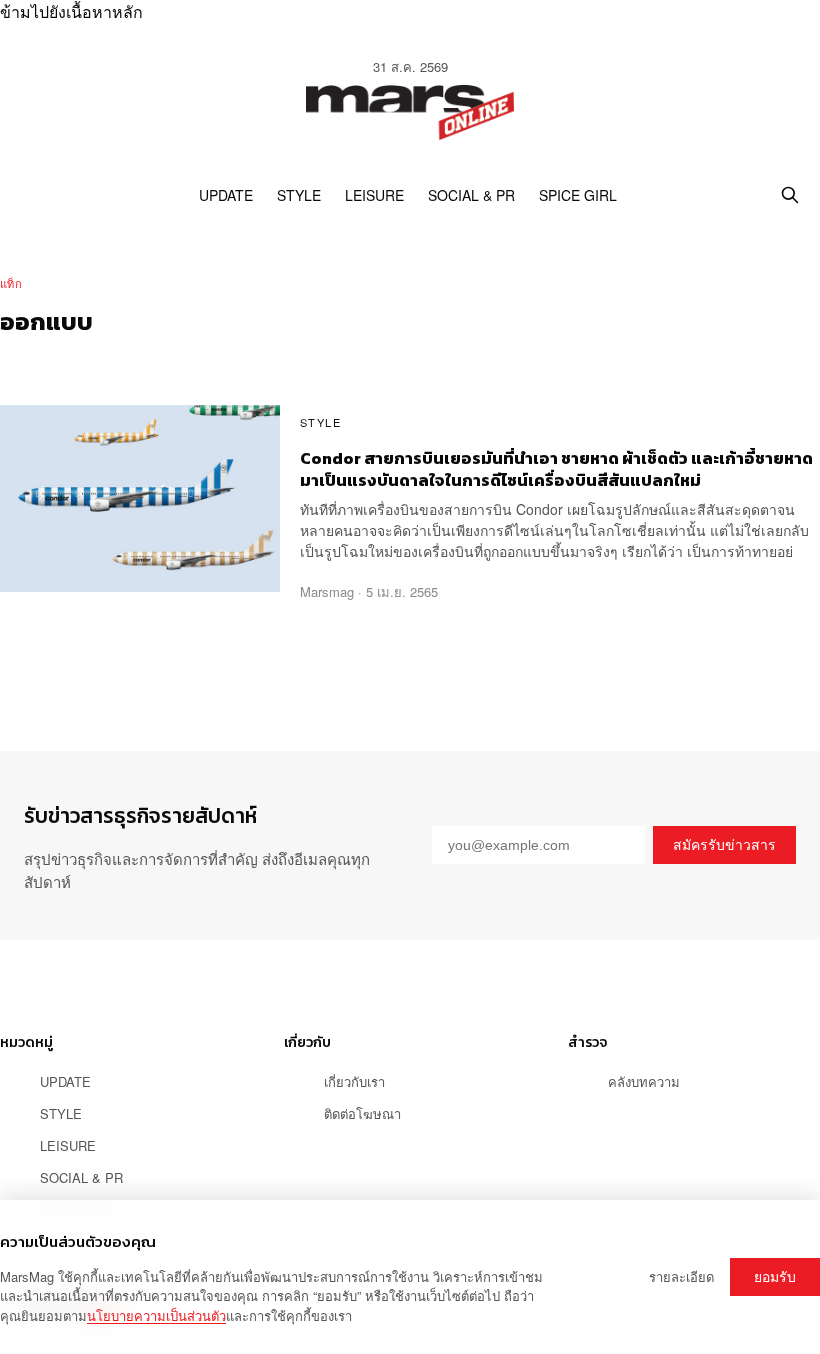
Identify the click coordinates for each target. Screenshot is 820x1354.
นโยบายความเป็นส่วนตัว (156, 1315)
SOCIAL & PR (471, 195)
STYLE (299, 195)
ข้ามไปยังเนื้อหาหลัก (71, 11)
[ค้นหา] (790, 195)
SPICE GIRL (578, 195)
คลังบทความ (644, 1081)
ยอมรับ (775, 1277)
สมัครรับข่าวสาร (724, 845)
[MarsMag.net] (410, 113)
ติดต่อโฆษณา (362, 1113)
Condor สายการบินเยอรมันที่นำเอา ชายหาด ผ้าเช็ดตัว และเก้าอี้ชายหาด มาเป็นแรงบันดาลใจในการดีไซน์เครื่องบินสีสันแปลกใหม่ (556, 469)
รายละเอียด (681, 1276)
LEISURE (374, 195)
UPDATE (226, 195)
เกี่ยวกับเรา (354, 1081)
